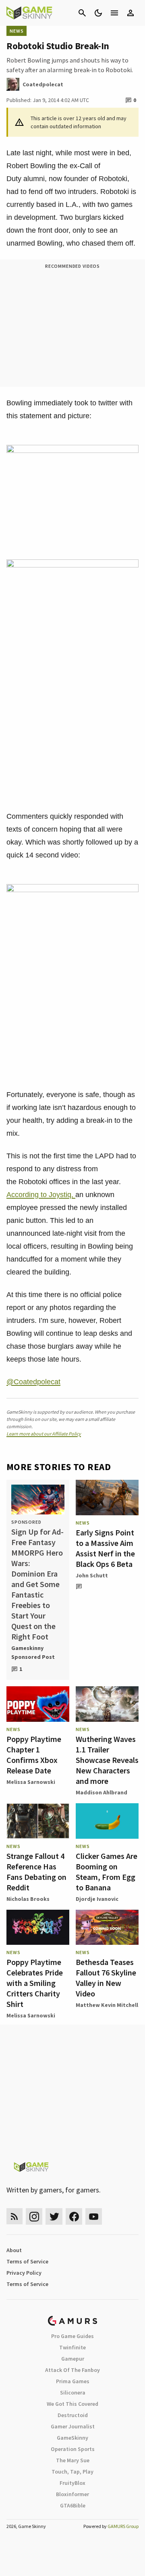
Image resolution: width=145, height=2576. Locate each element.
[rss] (14, 2216)
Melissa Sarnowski (31, 1782)
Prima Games (73, 2381)
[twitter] (54, 2216)
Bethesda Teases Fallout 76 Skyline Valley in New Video (106, 1978)
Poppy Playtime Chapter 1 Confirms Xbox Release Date (34, 1755)
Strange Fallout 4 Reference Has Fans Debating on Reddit (36, 1872)
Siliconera (73, 2392)
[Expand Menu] (114, 13)
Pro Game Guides (72, 2336)
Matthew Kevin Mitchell (107, 2005)
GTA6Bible (73, 2505)
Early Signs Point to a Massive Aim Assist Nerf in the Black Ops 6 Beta (105, 1548)
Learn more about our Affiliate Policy (44, 1434)
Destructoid (73, 2415)
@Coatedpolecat (33, 1382)
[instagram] (34, 2216)
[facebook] (74, 2216)
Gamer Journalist (73, 2426)
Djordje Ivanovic (97, 1899)
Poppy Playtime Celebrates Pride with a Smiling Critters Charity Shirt (35, 1983)
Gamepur (73, 2359)
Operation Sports (73, 2449)
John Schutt (92, 1575)
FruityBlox (72, 2483)
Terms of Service (27, 2261)
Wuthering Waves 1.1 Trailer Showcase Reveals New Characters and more (107, 1760)
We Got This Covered (72, 2404)
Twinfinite (72, 2347)
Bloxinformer (72, 2494)
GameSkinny (72, 2438)
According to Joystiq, (41, 1195)
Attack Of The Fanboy (72, 2370)
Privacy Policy (24, 2273)
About (14, 2250)
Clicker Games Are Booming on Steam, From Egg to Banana (107, 1872)
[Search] (82, 13)
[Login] (130, 13)
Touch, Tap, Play (72, 2472)
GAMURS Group (123, 2526)
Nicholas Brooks (28, 1899)
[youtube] (94, 2216)
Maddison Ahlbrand (101, 1792)
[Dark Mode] (98, 13)
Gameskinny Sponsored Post (33, 1652)
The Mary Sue (73, 2460)
